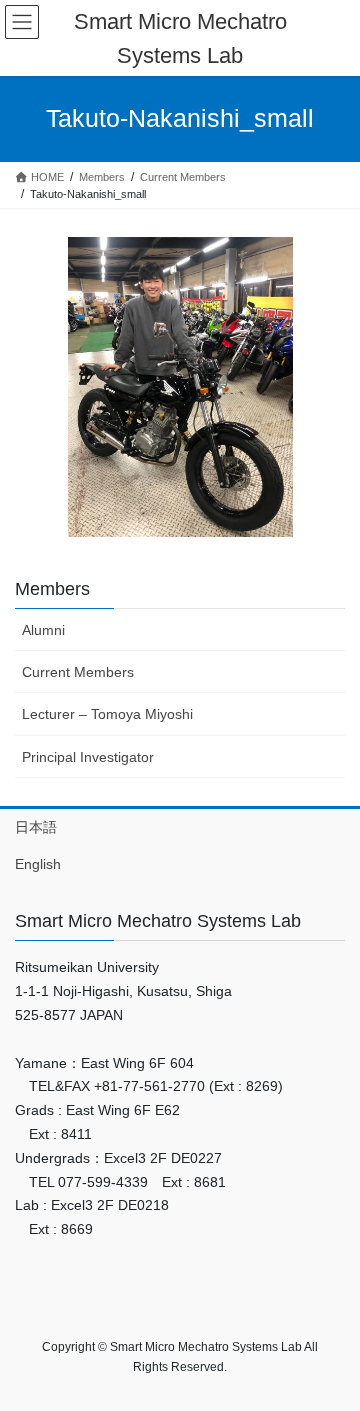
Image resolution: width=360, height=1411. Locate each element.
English (38, 864)
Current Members (78, 672)
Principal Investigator (88, 757)
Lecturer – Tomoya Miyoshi (107, 714)
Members (52, 589)
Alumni (43, 630)
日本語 (36, 827)
